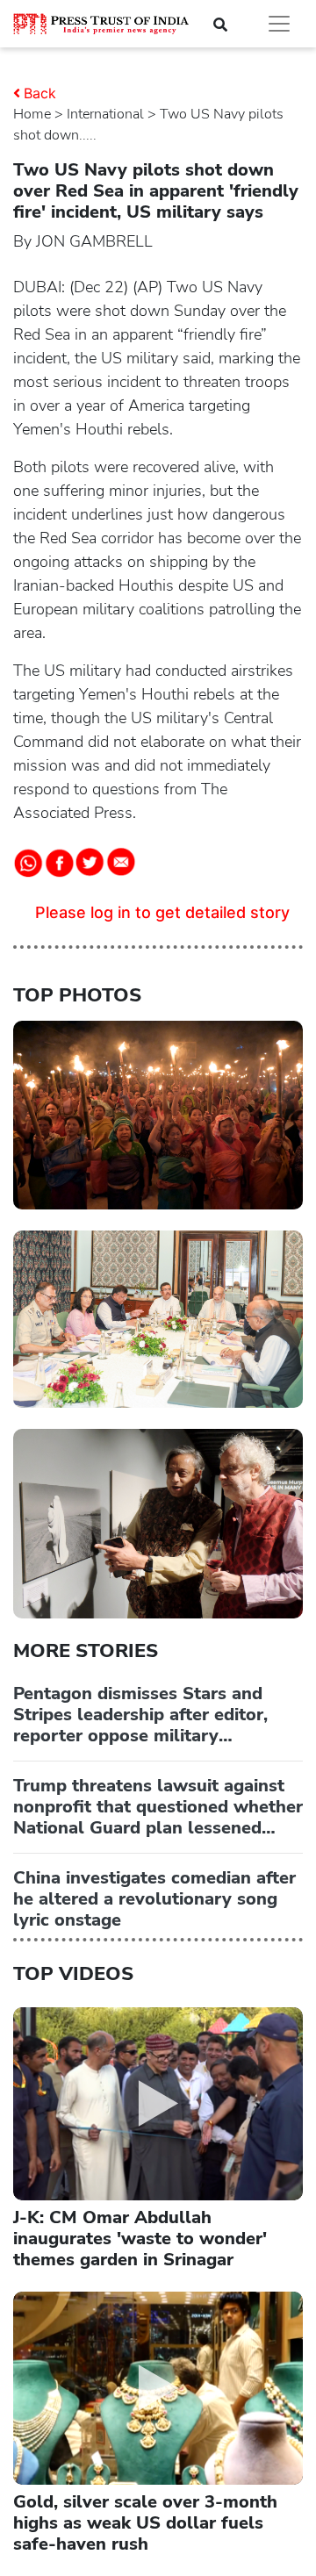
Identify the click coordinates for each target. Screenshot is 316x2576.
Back (40, 93)
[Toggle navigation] (279, 24)
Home (32, 114)
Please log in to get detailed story (162, 912)
